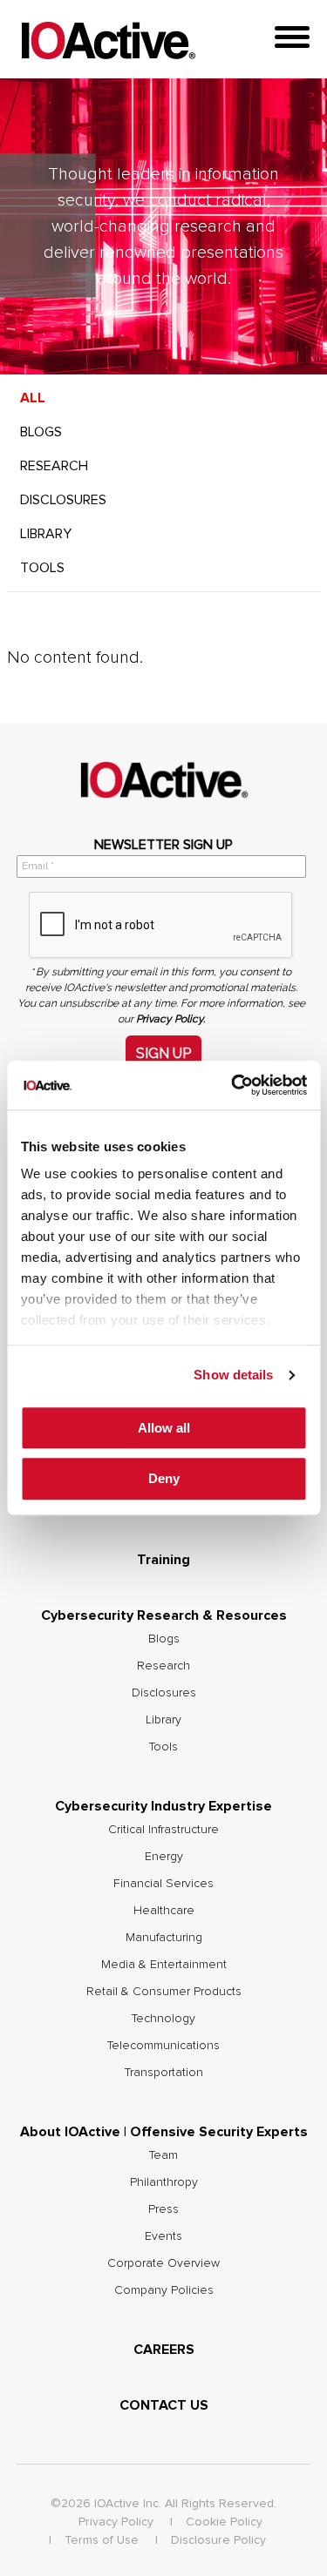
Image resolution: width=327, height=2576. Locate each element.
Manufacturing (164, 1938)
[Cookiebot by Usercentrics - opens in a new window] (233, 1085)
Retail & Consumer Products (164, 1992)
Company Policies (164, 2290)
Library (46, 534)
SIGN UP (163, 1053)
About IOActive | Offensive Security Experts (164, 2132)
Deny (164, 1479)
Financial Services (163, 1884)
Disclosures (63, 500)
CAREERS (164, 2350)
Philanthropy (164, 2182)
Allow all (164, 1428)
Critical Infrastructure (163, 1830)
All (33, 398)
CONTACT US (164, 2405)
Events (163, 2236)
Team (163, 2155)
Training (163, 1560)
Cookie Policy (224, 2522)
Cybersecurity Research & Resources (164, 1615)
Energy (164, 1857)
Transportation (164, 2073)
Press (163, 2209)
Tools (42, 568)
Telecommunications (163, 2046)
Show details (233, 1375)
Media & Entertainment (164, 1965)
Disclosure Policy (218, 2540)
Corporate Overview (163, 2263)
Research (54, 466)
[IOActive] (108, 41)
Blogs (41, 432)
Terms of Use (102, 2540)
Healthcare (164, 1911)
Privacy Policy (116, 2522)
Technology (163, 2019)
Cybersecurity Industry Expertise (163, 1806)
